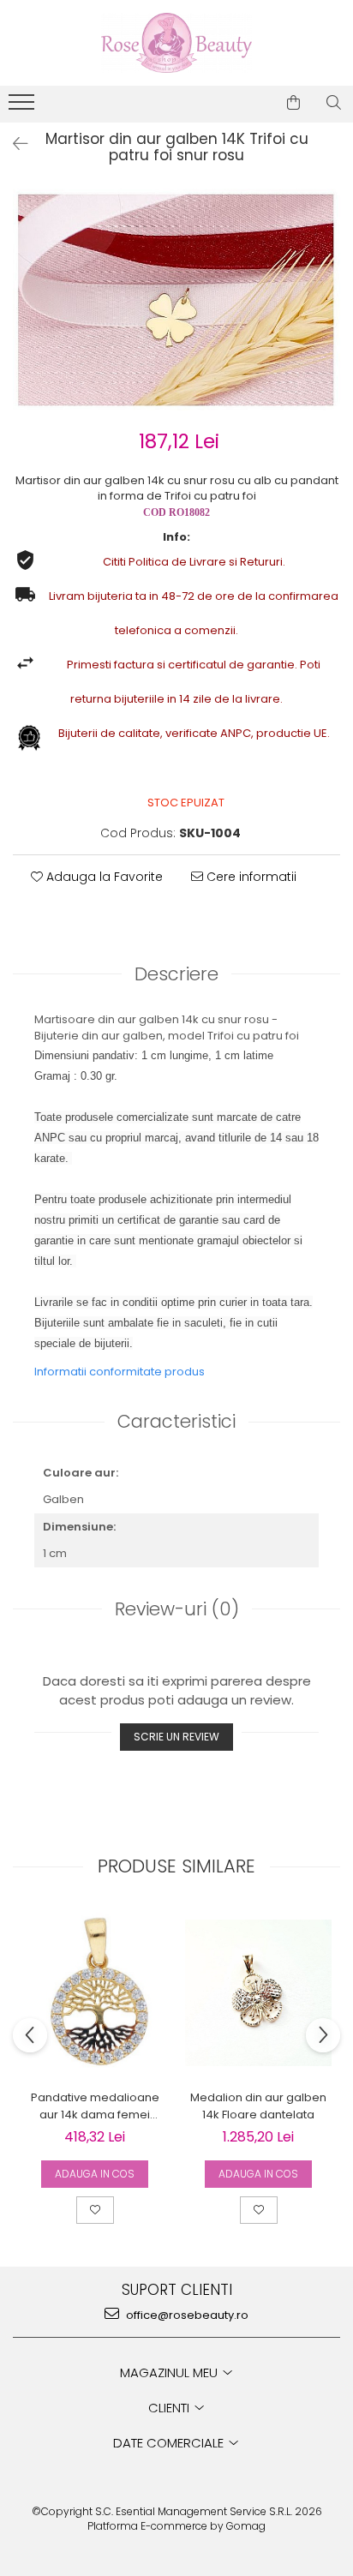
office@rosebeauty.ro (186, 2315)
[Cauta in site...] (334, 103)
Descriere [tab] (176, 974)
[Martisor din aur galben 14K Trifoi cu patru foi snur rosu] (176, 300)
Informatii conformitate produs (120, 1372)
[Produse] (24, 107)
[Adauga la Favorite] (95, 2210)
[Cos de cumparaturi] (293, 103)
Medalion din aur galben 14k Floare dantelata (258, 2106)
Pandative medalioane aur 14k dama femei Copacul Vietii (95, 2106)
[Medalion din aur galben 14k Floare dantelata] (258, 1993)
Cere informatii (250, 877)
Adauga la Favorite (103, 877)
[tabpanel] (176, 300)
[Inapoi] (13, 144)
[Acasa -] (176, 43)
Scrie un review (176, 1737)
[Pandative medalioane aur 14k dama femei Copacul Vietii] (95, 1993)
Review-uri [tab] (177, 1609)
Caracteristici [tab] (176, 1421)
